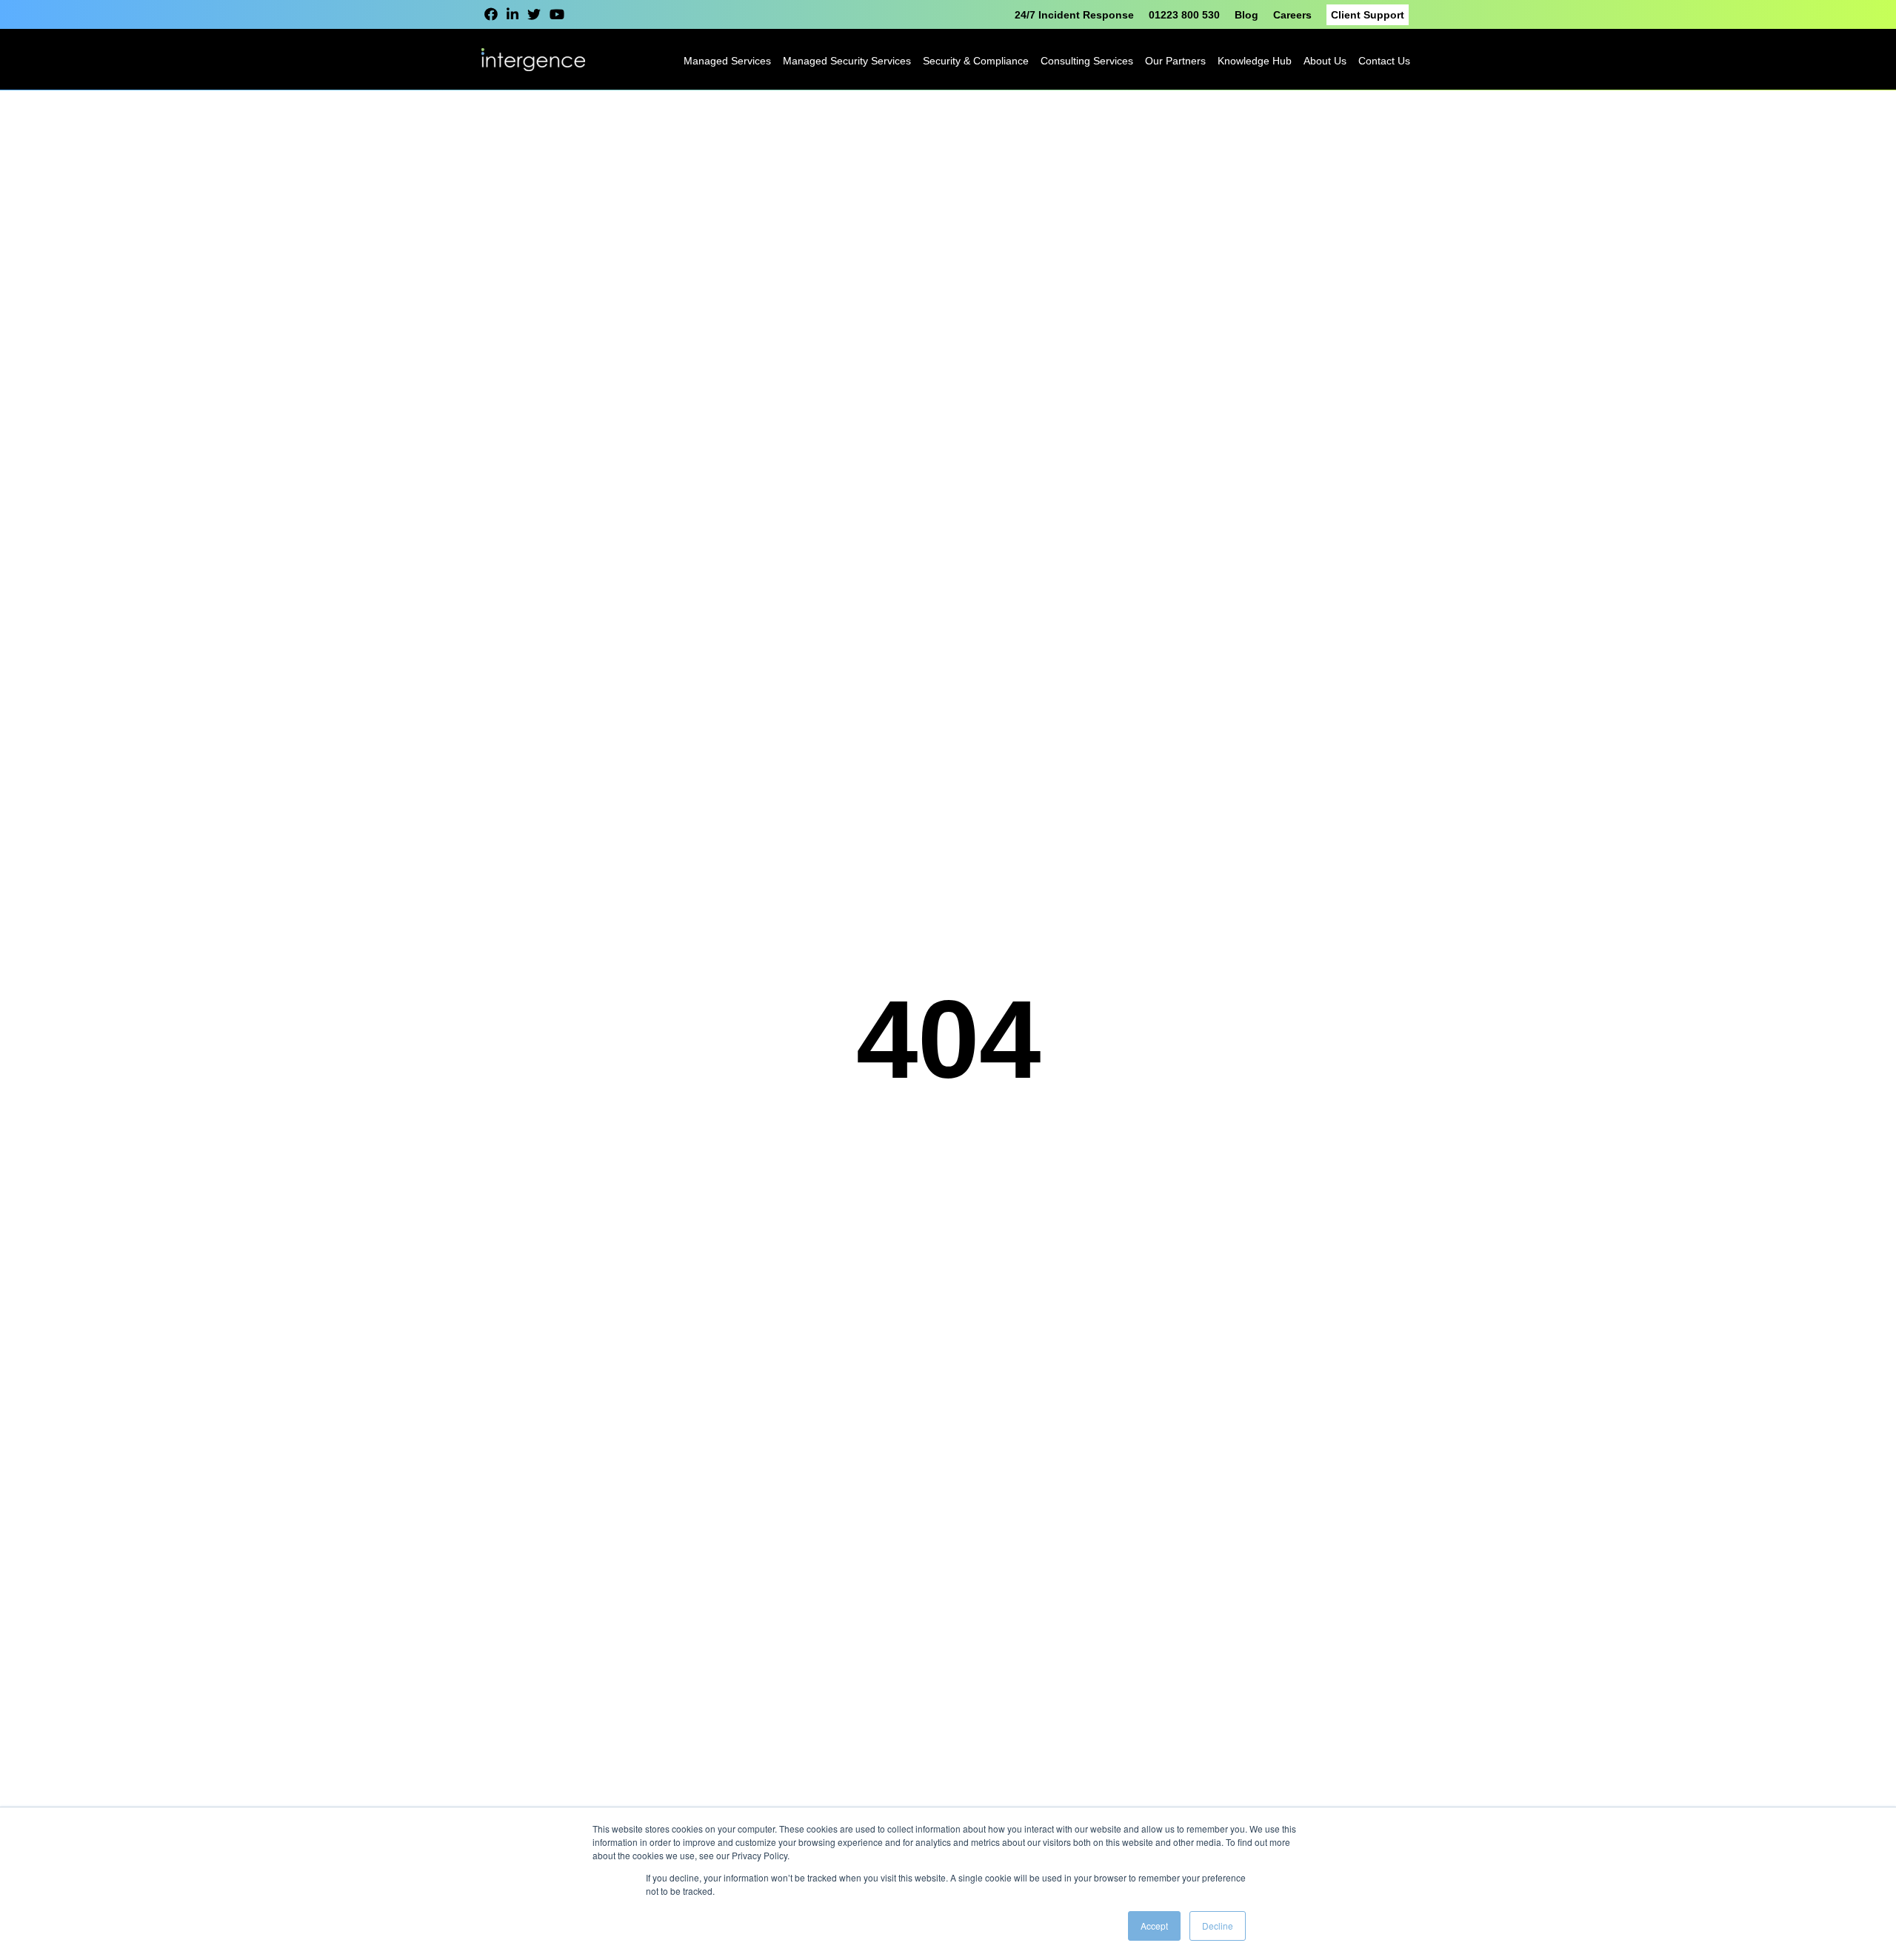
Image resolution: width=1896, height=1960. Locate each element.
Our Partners (1175, 61)
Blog (1246, 15)
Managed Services (727, 61)
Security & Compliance (976, 61)
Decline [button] (1218, 1926)
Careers (1292, 15)
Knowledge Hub (1255, 61)
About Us (1325, 61)
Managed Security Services (847, 61)
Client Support (1368, 15)
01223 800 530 (1184, 15)
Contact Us (1384, 61)
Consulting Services (1087, 61)
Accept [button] (1154, 1926)
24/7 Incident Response (1074, 15)
